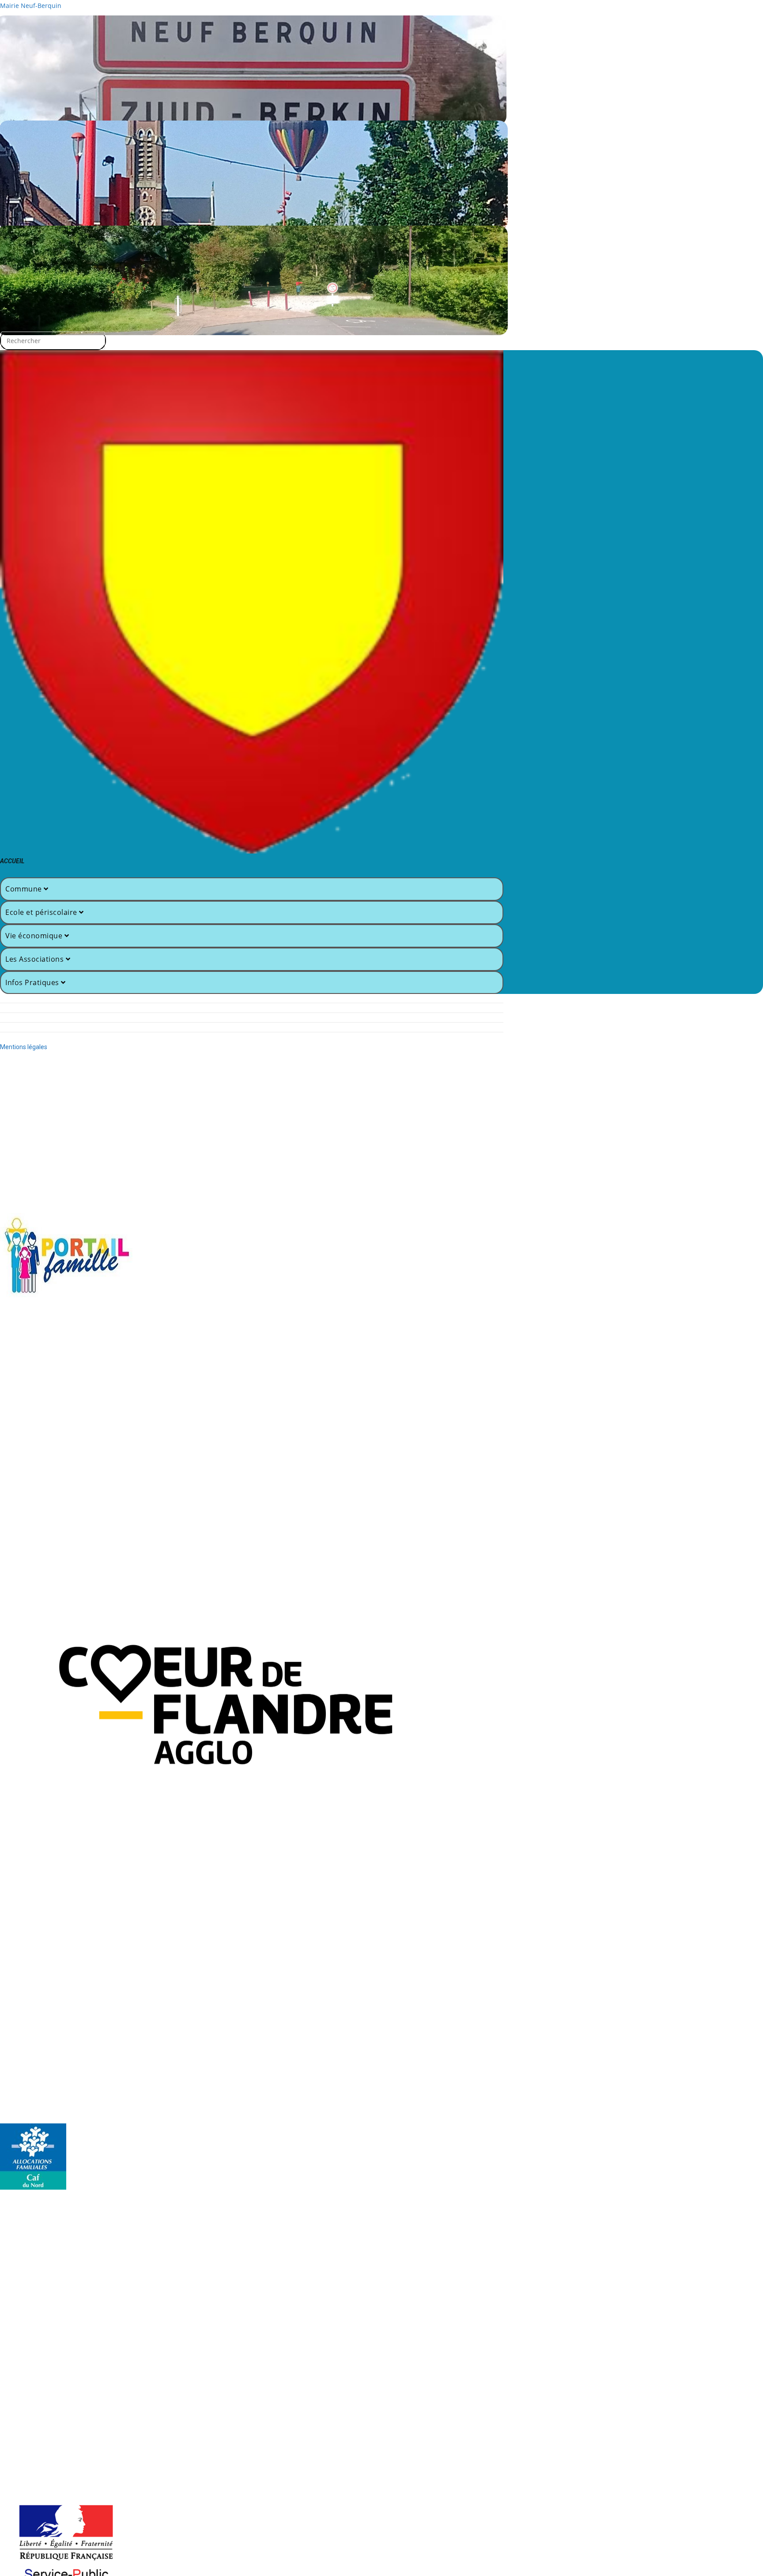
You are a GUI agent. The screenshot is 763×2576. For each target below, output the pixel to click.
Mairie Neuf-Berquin (31, 6)
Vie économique (35, 936)
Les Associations (36, 959)
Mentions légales (24, 1047)
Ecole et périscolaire (42, 912)
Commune (25, 889)
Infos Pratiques (33, 982)
